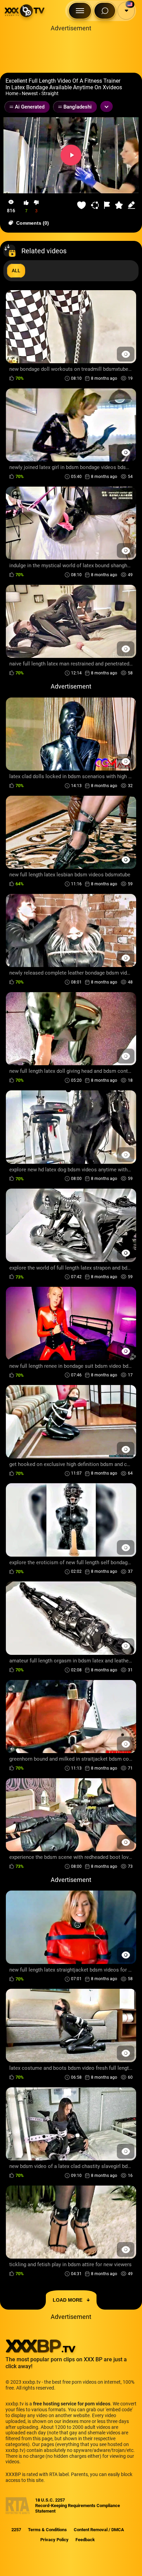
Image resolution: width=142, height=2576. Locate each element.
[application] (71, 155)
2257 (16, 2530)
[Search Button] (105, 11)
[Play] (71, 155)
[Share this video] (96, 205)
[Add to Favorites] (82, 205)
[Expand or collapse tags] (106, 106)
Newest (30, 93)
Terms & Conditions (47, 2530)
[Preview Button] (126, 354)
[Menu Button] (80, 11)
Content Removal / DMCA (99, 2530)
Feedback (85, 2540)
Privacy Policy (54, 2540)
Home (12, 93)
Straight (50, 93)
